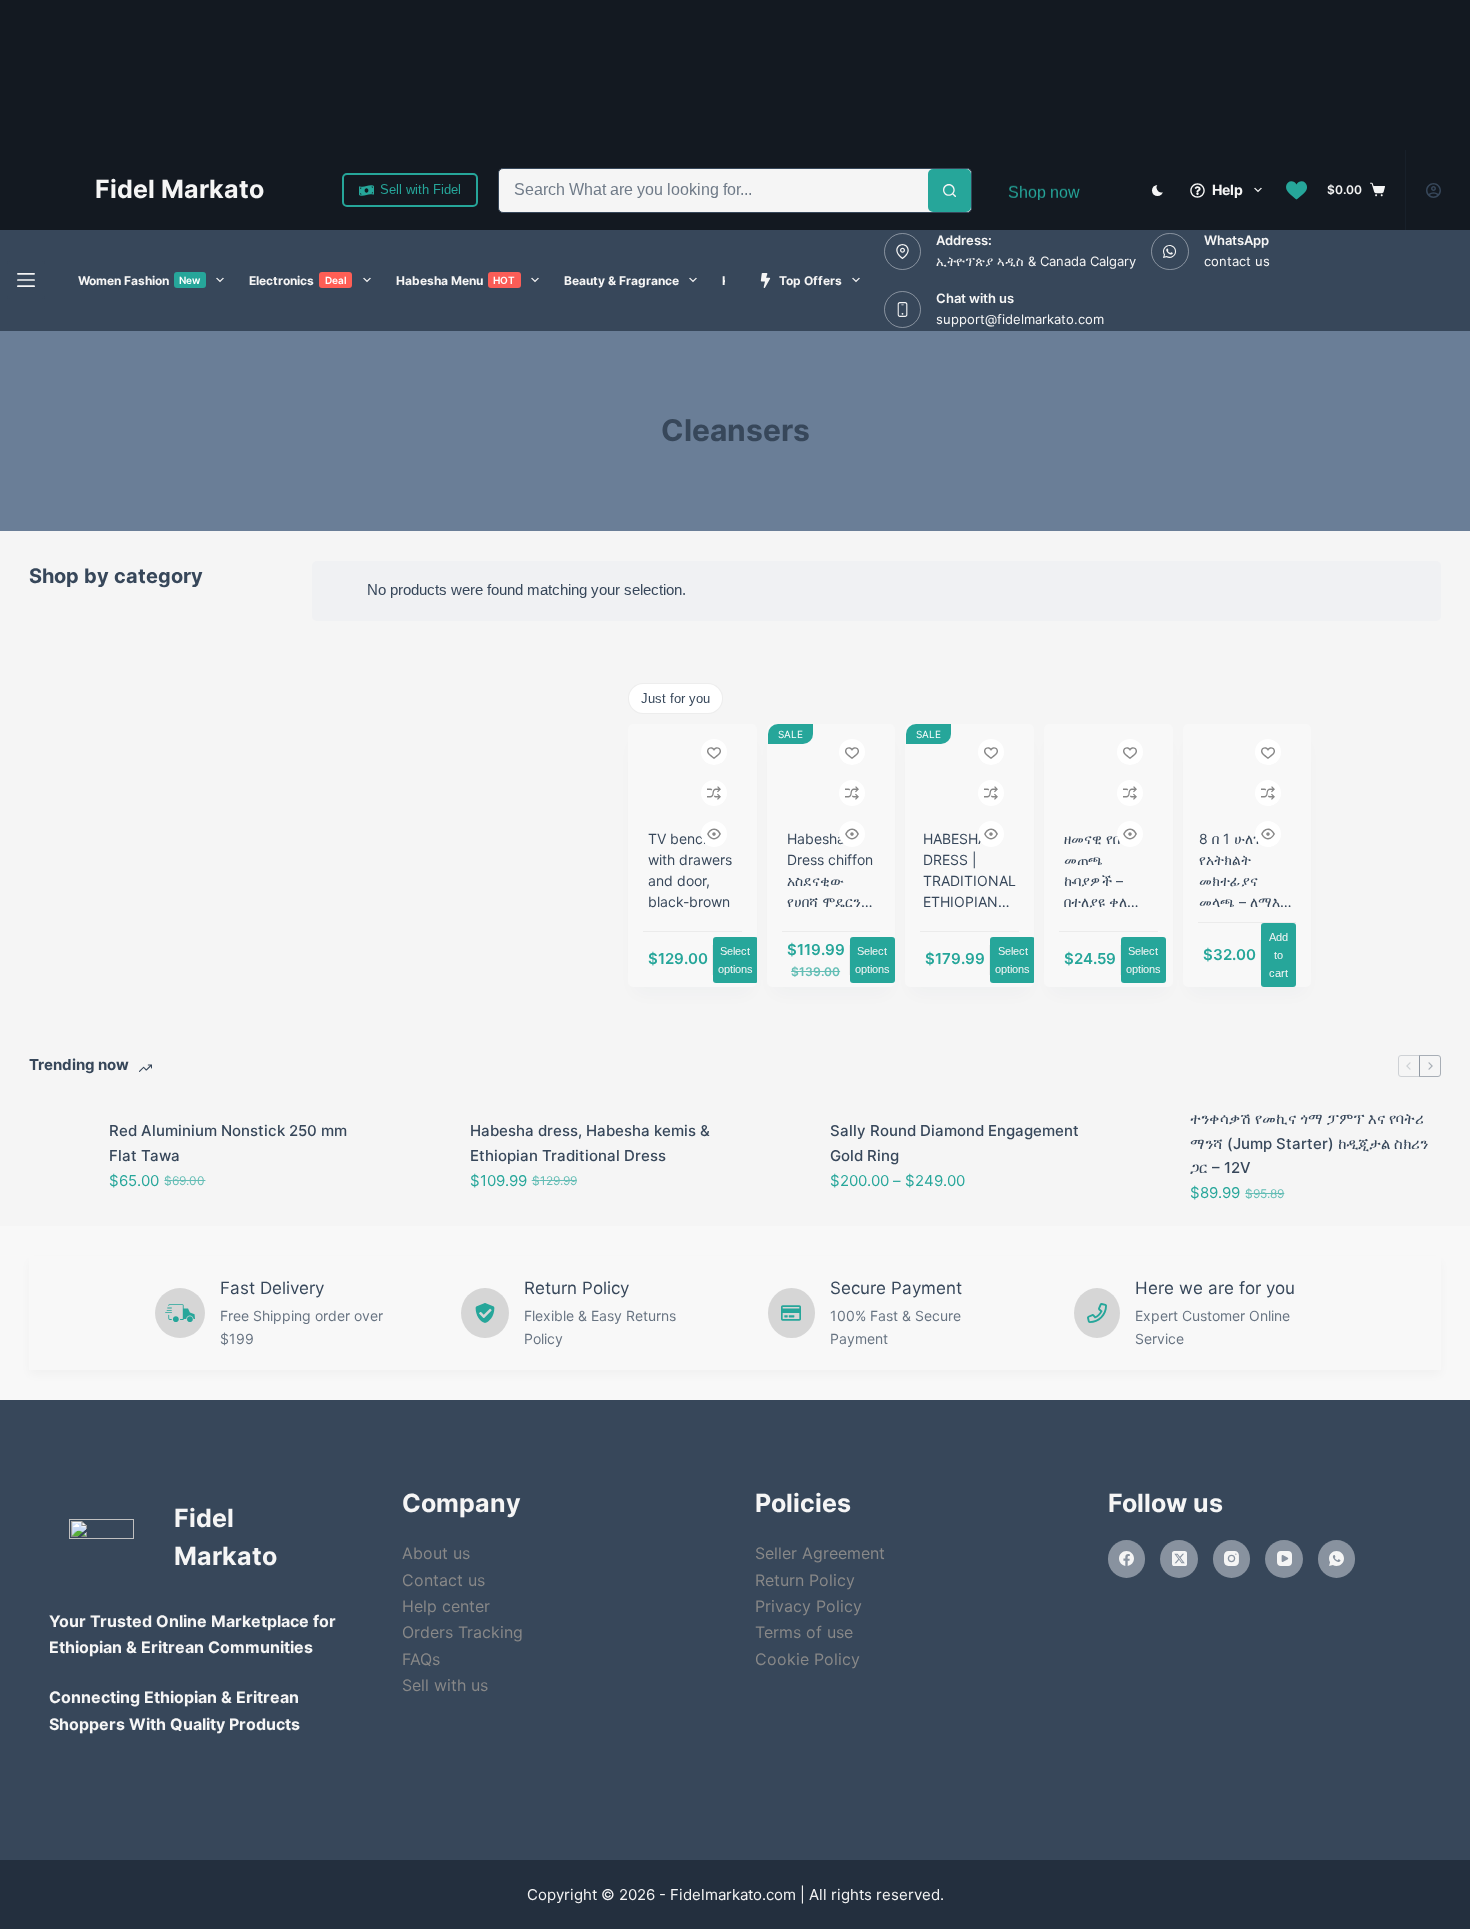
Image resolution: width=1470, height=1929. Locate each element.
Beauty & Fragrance (621, 280)
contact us (1237, 261)
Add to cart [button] (1278, 955)
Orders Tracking (462, 1632)
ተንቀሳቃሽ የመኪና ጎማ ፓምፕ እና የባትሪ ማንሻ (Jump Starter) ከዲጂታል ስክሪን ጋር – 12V (1309, 1143)
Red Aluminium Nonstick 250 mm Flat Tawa (228, 1143)
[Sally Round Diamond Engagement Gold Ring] (780, 1156)
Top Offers (810, 280)
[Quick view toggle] (714, 834)
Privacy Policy (808, 1606)
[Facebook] (1127, 1559)
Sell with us (445, 1685)
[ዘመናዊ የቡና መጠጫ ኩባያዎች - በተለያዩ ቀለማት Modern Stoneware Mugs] (1108, 773)
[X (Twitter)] (1179, 1559)
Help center (446, 1606)
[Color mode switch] (1157, 190)
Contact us (443, 1580)
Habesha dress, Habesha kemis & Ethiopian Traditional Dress (590, 1143)
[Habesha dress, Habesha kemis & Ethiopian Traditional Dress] (420, 1156)
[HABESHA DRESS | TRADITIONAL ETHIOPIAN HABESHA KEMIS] (969, 773)
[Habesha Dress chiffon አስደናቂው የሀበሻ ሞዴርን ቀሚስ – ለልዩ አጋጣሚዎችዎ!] (831, 773)
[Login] (1433, 190)
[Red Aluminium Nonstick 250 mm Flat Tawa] (59, 1156)
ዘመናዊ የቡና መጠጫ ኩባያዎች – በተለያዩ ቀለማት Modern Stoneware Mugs (1107, 901)
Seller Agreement (820, 1553)
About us (436, 1553)
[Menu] (26, 280)
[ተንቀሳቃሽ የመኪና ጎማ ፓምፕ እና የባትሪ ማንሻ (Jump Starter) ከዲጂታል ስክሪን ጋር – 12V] (1140, 1156)
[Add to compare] (714, 793)
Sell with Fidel (420, 189)
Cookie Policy (807, 1659)
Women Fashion (139, 280)
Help (1227, 189)
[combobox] (713, 190)
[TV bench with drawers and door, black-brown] (692, 773)
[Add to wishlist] (714, 752)
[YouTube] (1284, 1559)
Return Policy (805, 1580)
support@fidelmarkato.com (1020, 319)
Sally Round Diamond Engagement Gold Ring (954, 1143)
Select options (735, 960)
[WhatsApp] (1337, 1559)
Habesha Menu (456, 280)
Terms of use (804, 1632)
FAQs (421, 1659)
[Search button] (949, 190)
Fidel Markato (179, 189)
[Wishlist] (1296, 190)
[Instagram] (1232, 1559)
